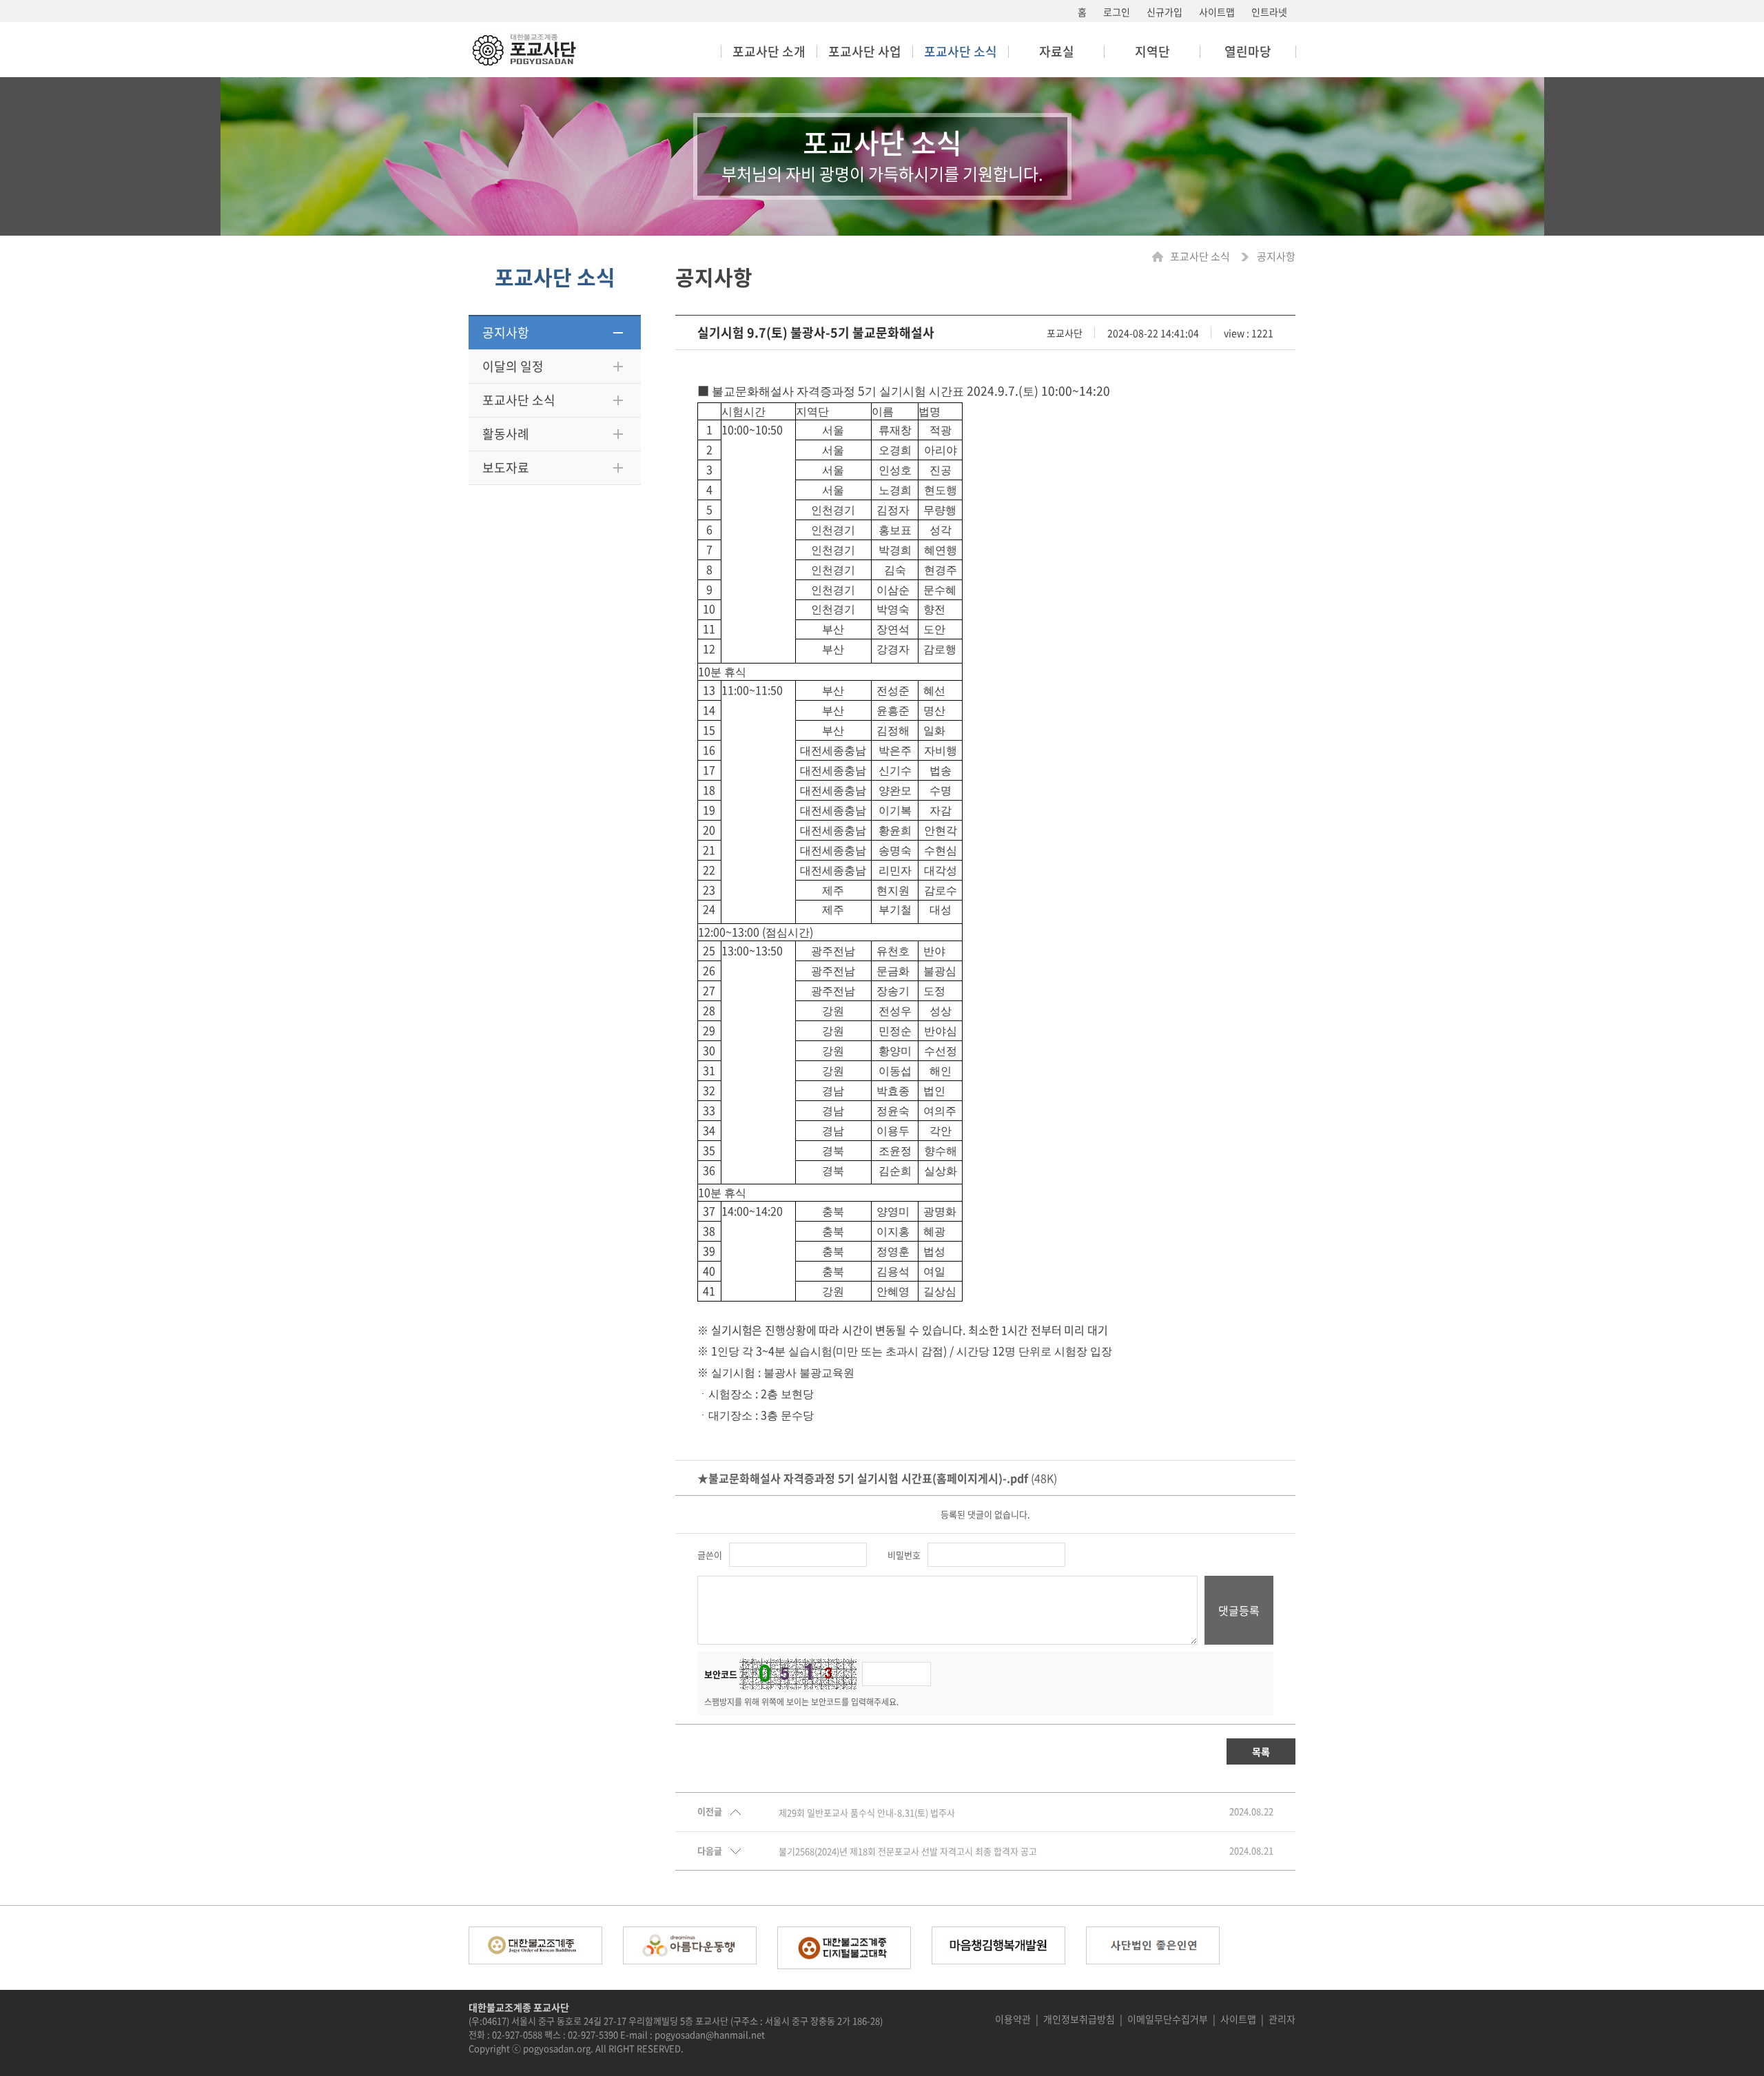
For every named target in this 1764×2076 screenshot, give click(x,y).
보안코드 (721, 1674)
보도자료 (506, 467)
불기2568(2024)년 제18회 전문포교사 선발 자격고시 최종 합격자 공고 (908, 1851)
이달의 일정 (513, 366)
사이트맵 (1217, 12)
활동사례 (506, 434)
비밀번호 (904, 1555)
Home (1161, 257)
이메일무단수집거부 (1168, 2019)
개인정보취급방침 (1079, 2019)
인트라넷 (1269, 12)
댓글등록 (1239, 1610)
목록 (1261, 1751)
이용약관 (1013, 2019)
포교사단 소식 (519, 400)
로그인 (1117, 12)
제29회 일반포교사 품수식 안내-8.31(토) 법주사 (867, 1813)
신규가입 (1165, 12)
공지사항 (506, 332)
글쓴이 (710, 1555)
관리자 (1282, 2019)
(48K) (877, 1478)
